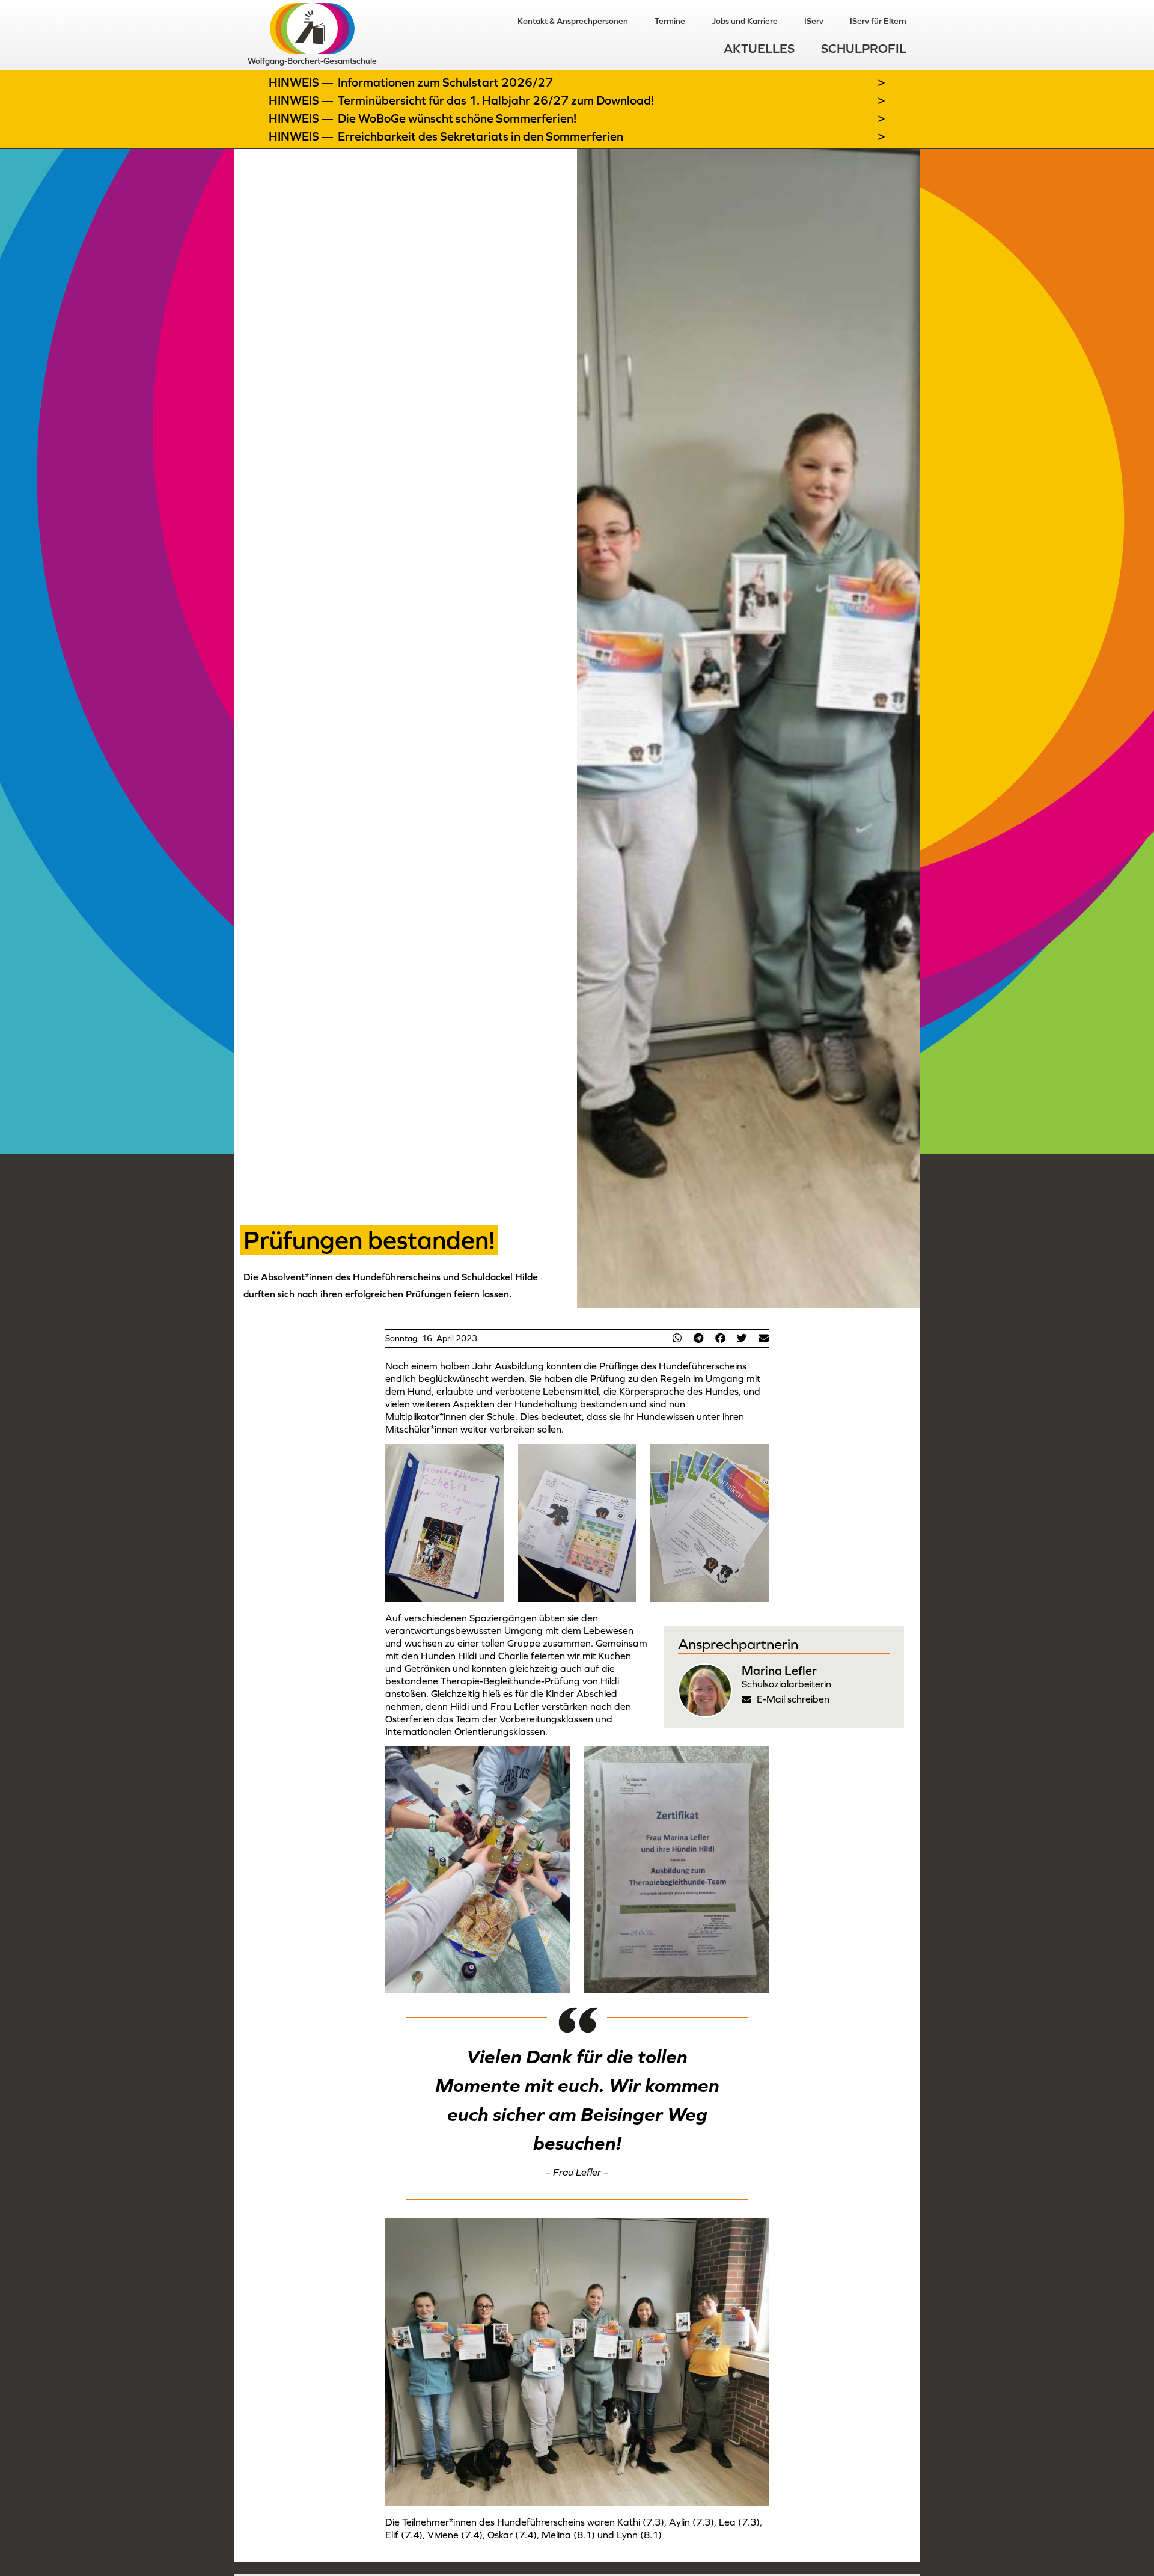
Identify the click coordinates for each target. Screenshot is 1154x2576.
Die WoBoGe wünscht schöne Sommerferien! (457, 118)
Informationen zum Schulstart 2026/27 (445, 82)
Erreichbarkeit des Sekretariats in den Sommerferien (481, 136)
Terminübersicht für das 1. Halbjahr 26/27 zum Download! (496, 100)
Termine (670, 21)
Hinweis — (302, 82)
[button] (677, 1338)
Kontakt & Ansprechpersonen (573, 21)
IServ (814, 21)
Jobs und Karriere (745, 21)
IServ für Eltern (878, 21)
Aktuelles (759, 48)
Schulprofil (864, 48)
